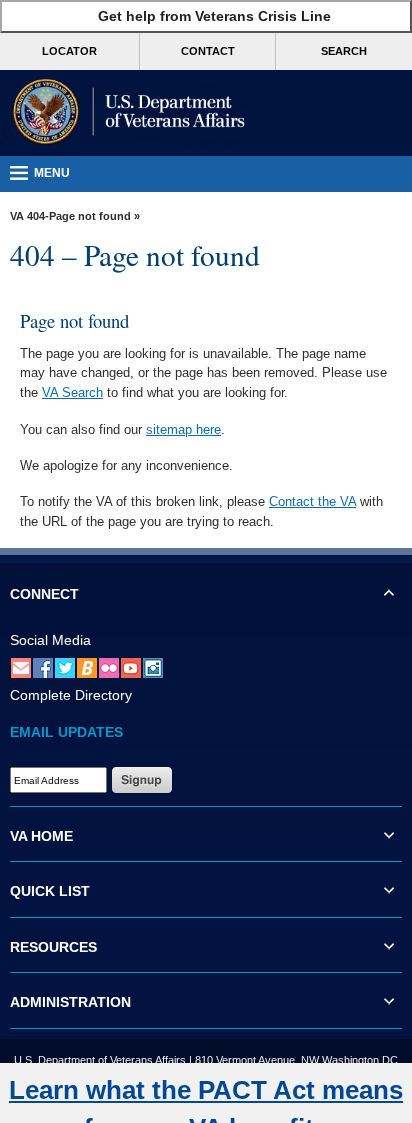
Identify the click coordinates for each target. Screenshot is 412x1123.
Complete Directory (71, 695)
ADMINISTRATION (70, 1002)
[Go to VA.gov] (125, 113)
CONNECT (44, 594)
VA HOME (41, 836)
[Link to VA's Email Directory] (21, 667)
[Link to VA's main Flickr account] (109, 667)
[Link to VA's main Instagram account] (153, 667)
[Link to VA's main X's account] (65, 667)
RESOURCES (53, 947)
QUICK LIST (50, 891)
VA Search (72, 392)
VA (17, 216)
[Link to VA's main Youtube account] (131, 667)
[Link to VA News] (87, 667)
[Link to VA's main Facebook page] (43, 667)
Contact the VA (312, 501)
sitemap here (183, 429)
